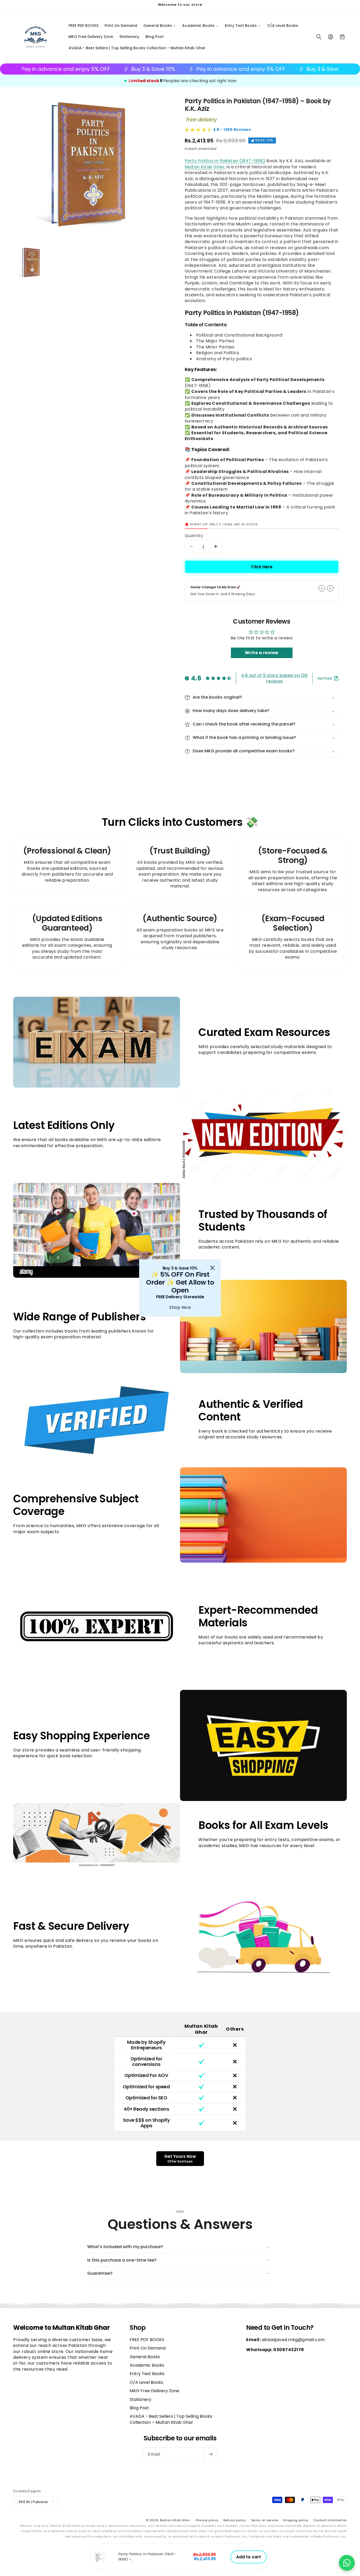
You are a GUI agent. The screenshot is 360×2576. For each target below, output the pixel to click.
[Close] (212, 1268)
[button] (347, 2563)
